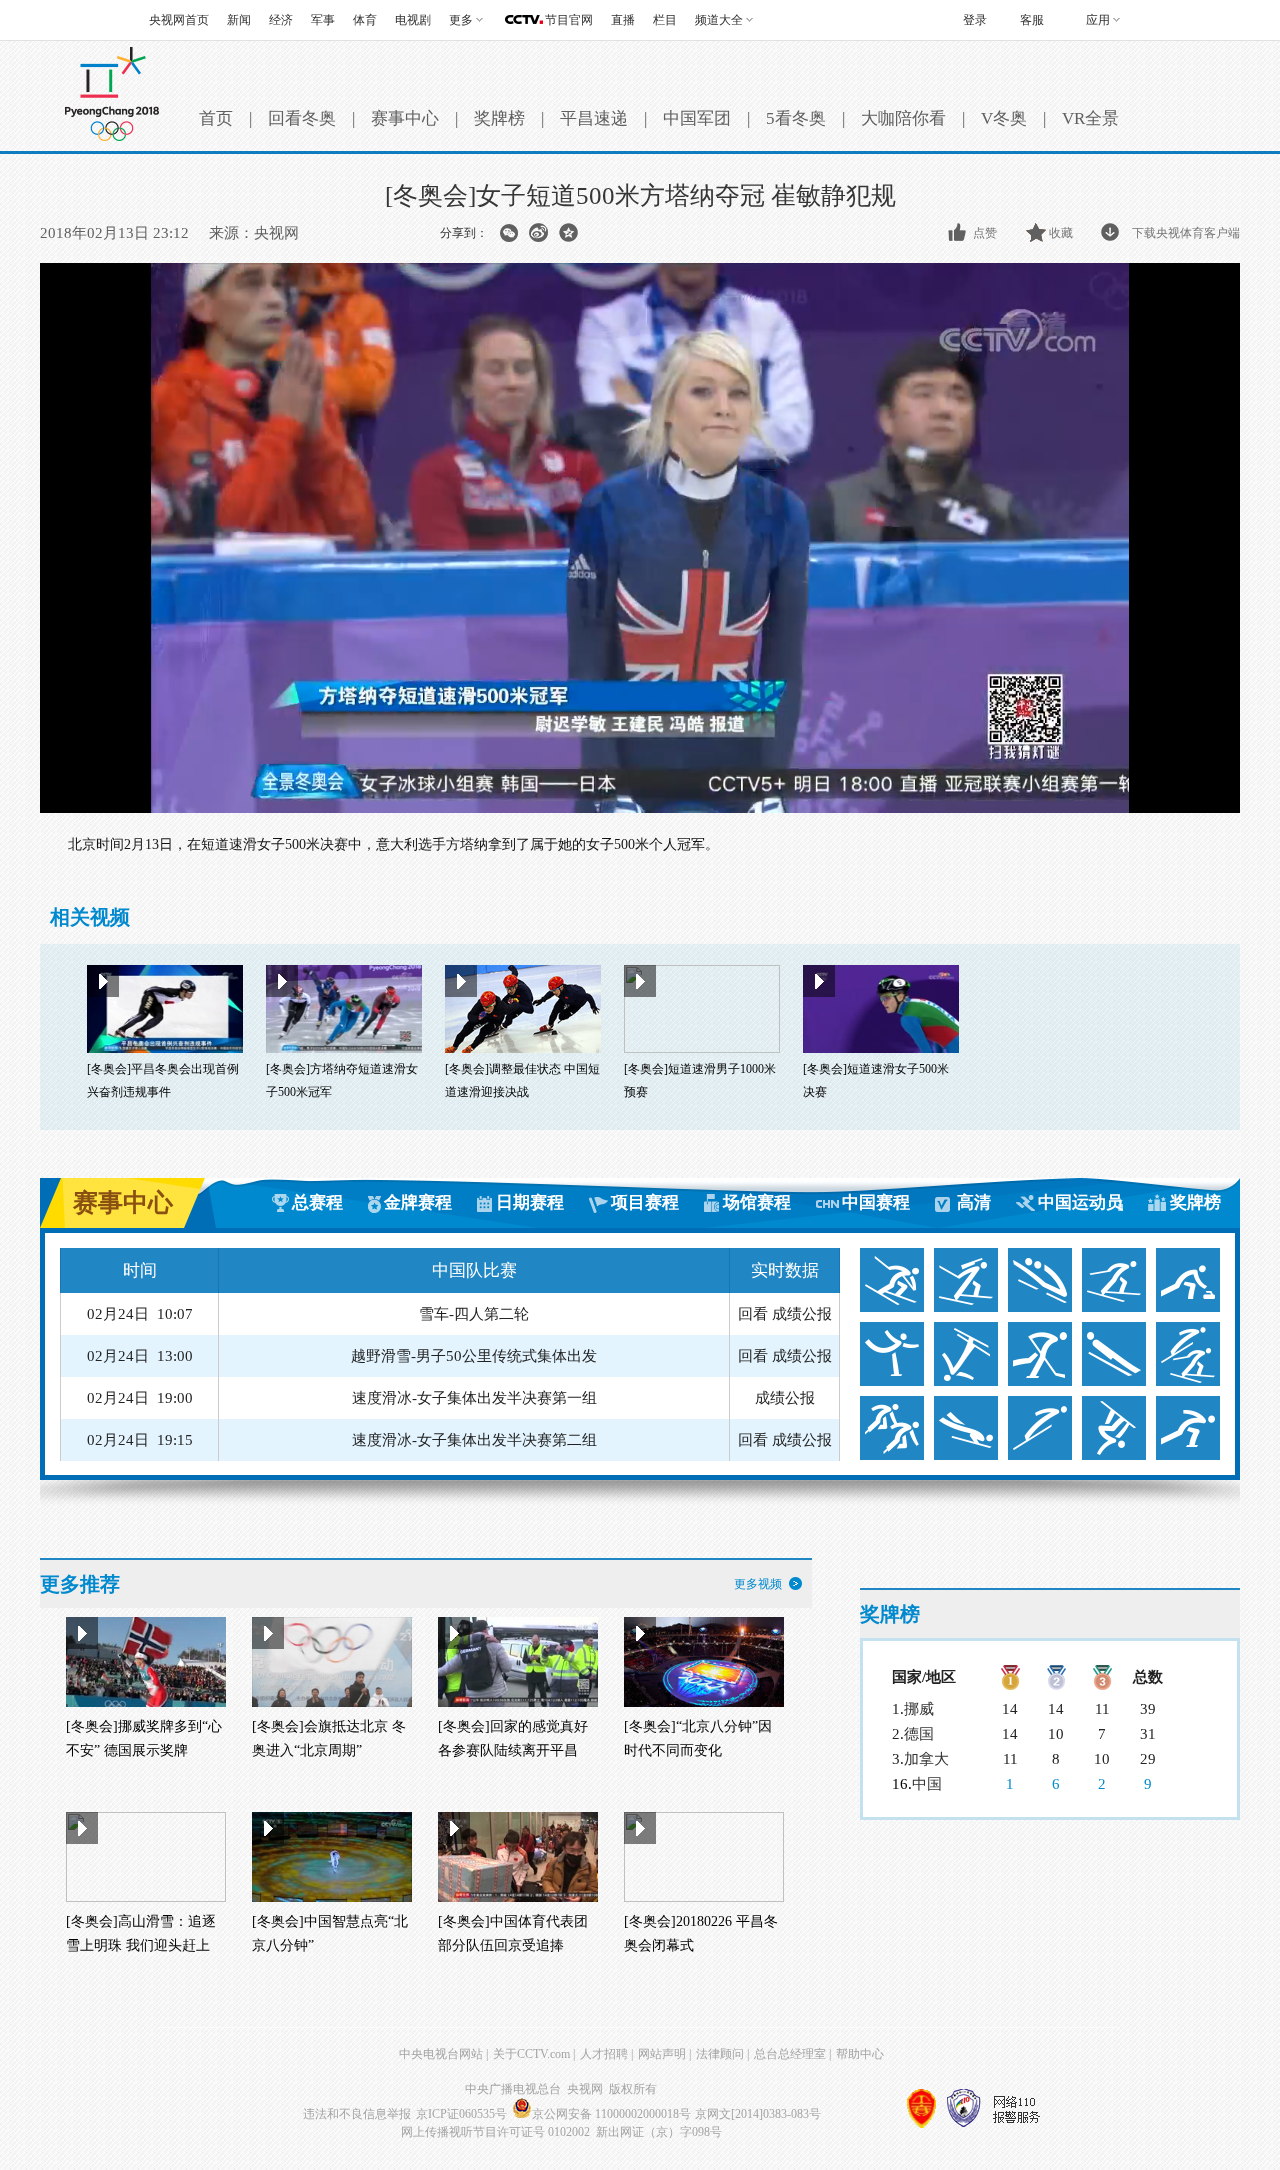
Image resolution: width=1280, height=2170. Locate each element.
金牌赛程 (418, 1202)
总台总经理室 (790, 2054)
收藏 (1061, 233)
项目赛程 (645, 1202)
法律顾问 (720, 2054)
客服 (1032, 20)
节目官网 (569, 20)
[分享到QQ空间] (568, 233)
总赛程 (317, 1202)
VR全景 (1090, 118)
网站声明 (662, 2054)
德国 (919, 1734)
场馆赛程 (757, 1202)
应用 (1098, 20)
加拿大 (926, 1759)
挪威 (919, 1709)
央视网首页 (179, 20)
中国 (927, 1784)
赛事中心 (405, 118)
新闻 (239, 20)
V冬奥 (1004, 118)
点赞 (985, 233)
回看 (753, 1317)
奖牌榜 (499, 118)
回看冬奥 (302, 118)
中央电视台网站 (441, 2054)
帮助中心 (860, 2054)
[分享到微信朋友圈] (508, 233)
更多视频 (758, 1584)
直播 (623, 20)
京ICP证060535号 (461, 2114)
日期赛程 (530, 1202)
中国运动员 (1080, 1202)
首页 (216, 118)
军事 (323, 20)
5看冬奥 (796, 118)
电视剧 (413, 20)
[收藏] (1037, 233)
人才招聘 (604, 2054)
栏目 (665, 20)
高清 (974, 1202)
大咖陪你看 (903, 118)
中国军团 (697, 118)
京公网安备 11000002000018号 (611, 2114)
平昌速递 (594, 118)
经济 (281, 20)
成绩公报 (802, 1317)
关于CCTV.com (531, 2054)
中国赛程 (876, 1202)
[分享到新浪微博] (538, 233)
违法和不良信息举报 (357, 2114)
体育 (365, 20)
